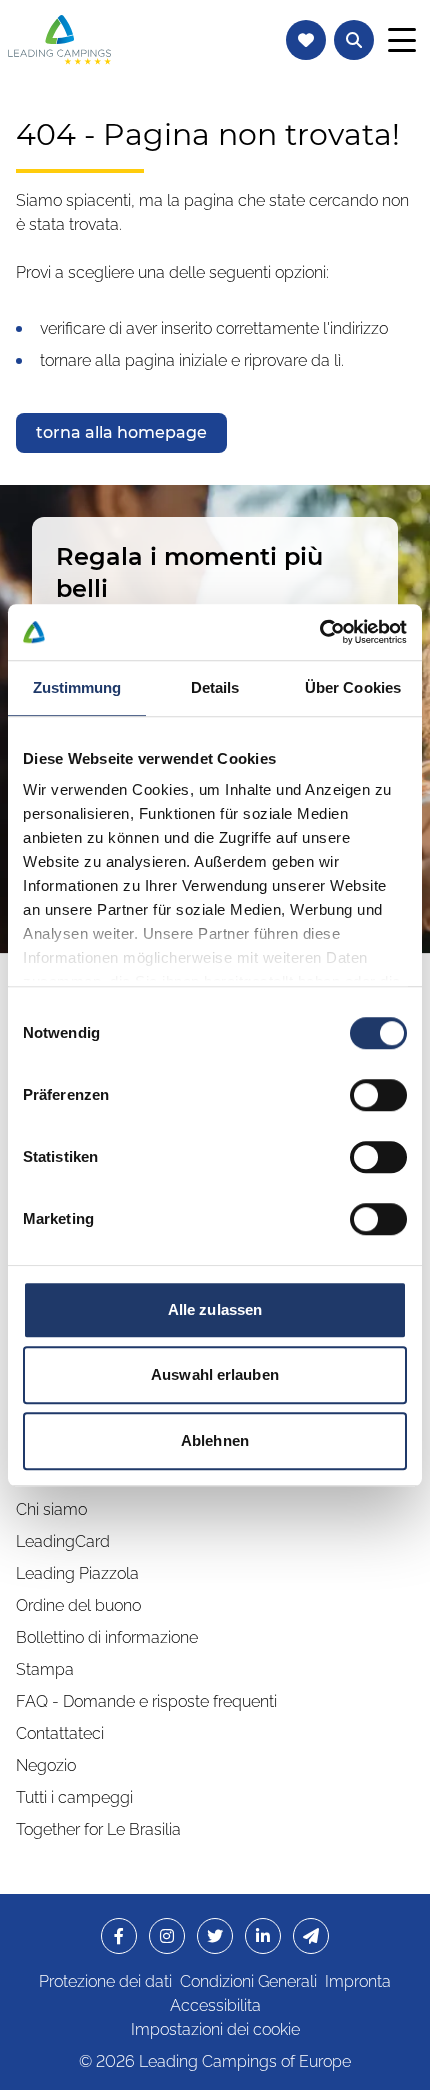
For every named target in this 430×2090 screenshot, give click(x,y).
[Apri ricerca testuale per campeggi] (354, 40)
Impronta (358, 1981)
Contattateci (60, 1733)
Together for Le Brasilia (98, 1829)
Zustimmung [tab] (77, 687)
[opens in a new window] (119, 1936)
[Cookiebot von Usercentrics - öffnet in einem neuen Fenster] (319, 632)
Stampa (45, 1669)
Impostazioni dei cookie (215, 2029)
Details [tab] (215, 687)
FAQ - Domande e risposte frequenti (146, 1701)
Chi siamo (51, 1509)
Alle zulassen (215, 1309)
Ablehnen (215, 1440)
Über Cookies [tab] (353, 687)
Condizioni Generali (248, 1981)
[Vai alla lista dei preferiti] (306, 40)
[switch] (378, 1095)
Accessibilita (215, 2005)
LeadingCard (63, 1541)
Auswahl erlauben (215, 1374)
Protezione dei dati (105, 1981)
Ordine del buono (78, 1605)
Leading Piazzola (77, 1573)
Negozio (46, 1765)
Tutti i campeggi (74, 1797)
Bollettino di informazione (107, 1637)
